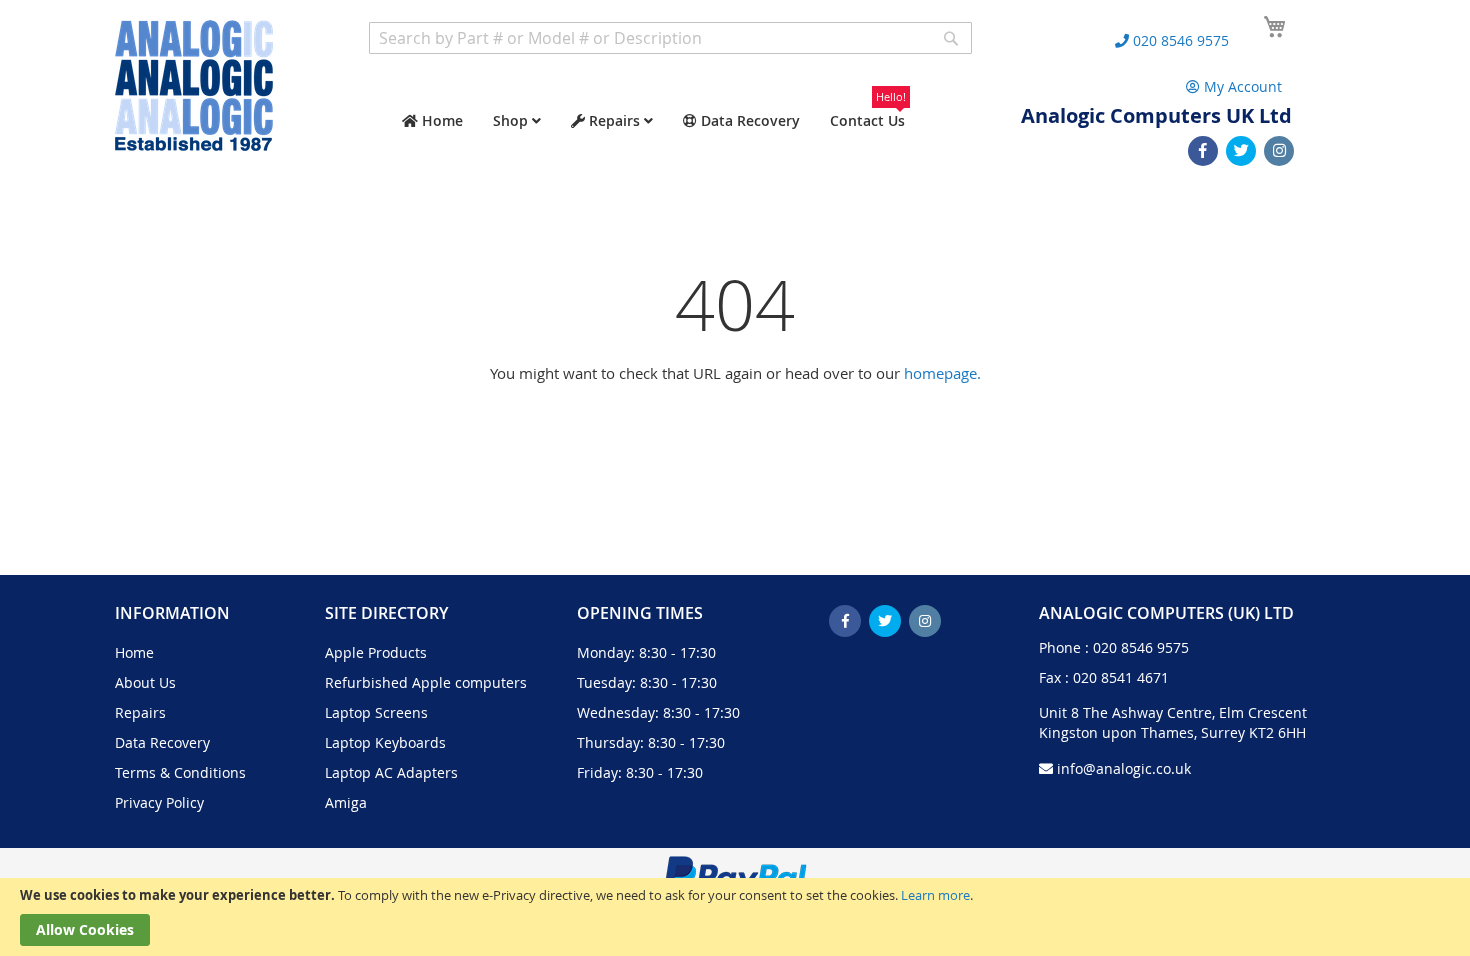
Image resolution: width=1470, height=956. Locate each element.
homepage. (942, 373)
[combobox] (670, 38)
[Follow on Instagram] (1279, 151)
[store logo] (194, 85)
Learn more (935, 895)
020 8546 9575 (1141, 647)
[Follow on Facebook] (1203, 151)
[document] (735, 917)
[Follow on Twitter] (1241, 151)
